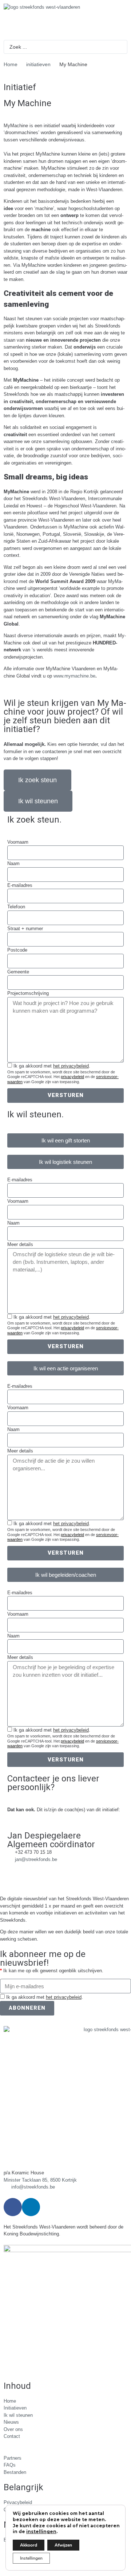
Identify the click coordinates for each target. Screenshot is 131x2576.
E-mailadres (20, 885)
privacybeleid (72, 1077)
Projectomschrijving (28, 993)
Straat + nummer (25, 929)
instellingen (41, 2531)
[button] (65, 1140)
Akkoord (29, 2545)
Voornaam (18, 842)
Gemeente (18, 972)
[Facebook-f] (13, 2207)
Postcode (17, 950)
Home (11, 64)
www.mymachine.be (74, 676)
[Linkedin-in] (31, 2207)
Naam (13, 863)
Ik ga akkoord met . (52, 1066)
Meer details (20, 1244)
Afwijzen (63, 2545)
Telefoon (16, 907)
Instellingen (31, 2558)
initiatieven (38, 64)
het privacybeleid (71, 1066)
